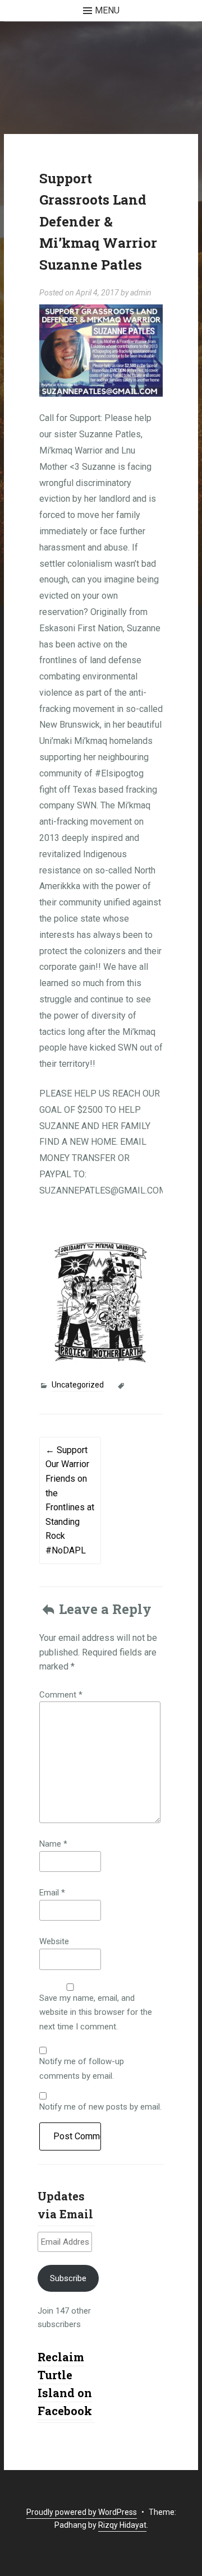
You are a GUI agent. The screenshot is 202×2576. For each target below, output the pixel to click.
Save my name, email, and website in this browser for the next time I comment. (96, 2012)
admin (141, 293)
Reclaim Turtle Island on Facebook (65, 2384)
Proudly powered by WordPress (82, 2512)
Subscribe (68, 2278)
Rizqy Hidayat (122, 2525)
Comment (61, 1695)
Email (52, 1893)
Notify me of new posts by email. (100, 2107)
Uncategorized (78, 1385)
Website (54, 1941)
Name (53, 1844)
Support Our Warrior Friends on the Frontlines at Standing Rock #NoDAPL (70, 1500)
